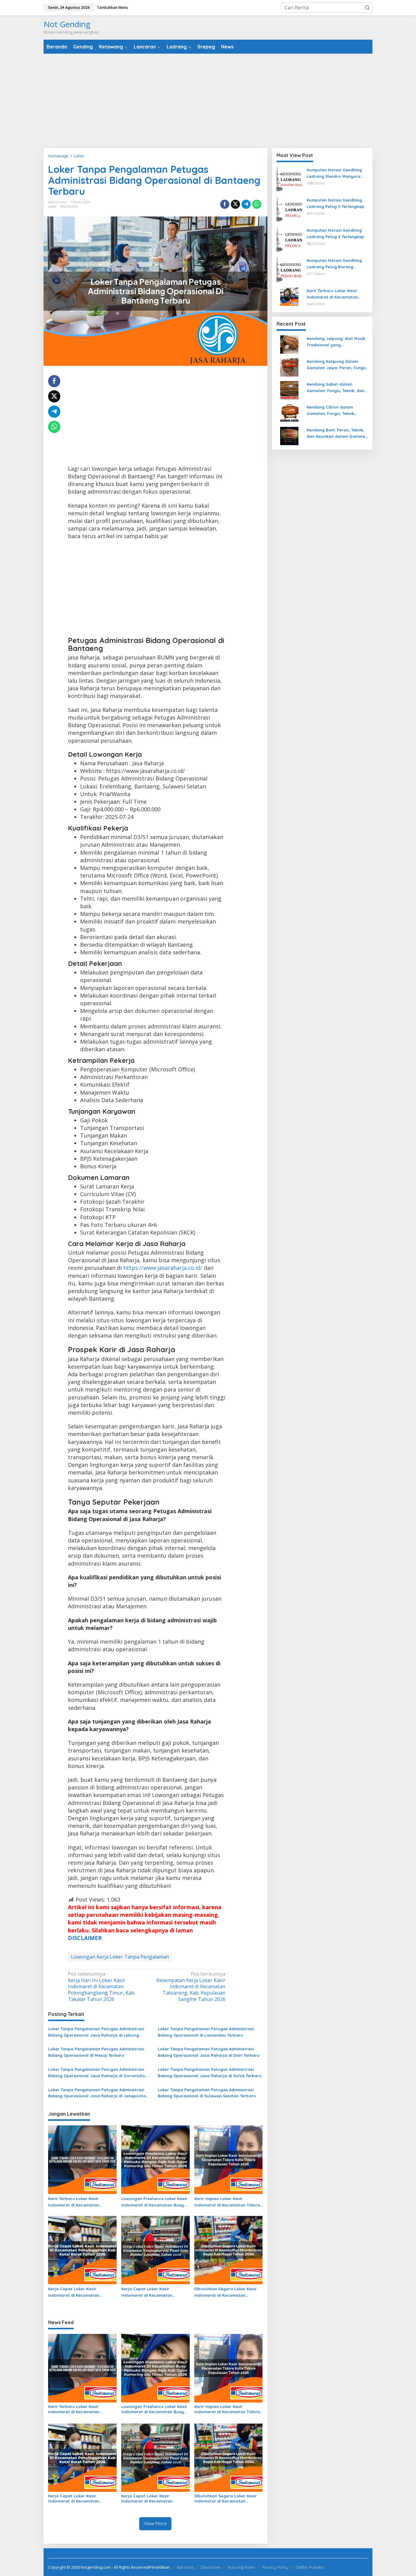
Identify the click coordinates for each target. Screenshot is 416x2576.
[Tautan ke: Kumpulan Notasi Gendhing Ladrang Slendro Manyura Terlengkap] (289, 179)
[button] (367, 8)
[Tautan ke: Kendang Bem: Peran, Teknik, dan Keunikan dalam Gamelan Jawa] (289, 436)
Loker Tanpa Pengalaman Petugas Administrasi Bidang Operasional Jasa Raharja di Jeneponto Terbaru (97, 2093)
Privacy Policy (275, 2567)
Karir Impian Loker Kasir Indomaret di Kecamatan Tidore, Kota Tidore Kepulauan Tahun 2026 (228, 2202)
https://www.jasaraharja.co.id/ (163, 1268)
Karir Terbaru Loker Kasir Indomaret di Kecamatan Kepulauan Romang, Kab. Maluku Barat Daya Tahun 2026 (81, 2202)
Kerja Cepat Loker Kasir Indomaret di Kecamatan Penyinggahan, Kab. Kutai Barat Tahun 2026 (81, 2292)
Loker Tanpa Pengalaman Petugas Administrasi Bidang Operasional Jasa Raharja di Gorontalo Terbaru (97, 2073)
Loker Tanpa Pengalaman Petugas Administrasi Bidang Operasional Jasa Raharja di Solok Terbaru (210, 2072)
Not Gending (67, 24)
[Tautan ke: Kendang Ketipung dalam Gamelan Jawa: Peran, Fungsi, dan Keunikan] (289, 367)
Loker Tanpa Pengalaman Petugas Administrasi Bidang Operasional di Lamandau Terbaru (206, 2032)
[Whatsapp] (257, 204)
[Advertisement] (208, 101)
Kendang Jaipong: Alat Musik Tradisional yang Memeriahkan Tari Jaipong (336, 342)
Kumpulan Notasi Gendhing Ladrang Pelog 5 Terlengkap (335, 203)
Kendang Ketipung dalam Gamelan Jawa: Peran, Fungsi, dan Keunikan (337, 365)
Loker (53, 206)
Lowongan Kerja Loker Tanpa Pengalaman (120, 1957)
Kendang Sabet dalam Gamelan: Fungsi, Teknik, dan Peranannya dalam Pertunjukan (336, 388)
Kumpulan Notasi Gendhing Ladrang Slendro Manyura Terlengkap (334, 173)
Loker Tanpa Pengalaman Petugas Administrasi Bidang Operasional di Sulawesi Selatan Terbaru (207, 2093)
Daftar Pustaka (310, 2567)
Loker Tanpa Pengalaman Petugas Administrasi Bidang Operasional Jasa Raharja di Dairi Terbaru (209, 2052)
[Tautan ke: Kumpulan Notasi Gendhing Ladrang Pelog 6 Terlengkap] (289, 240)
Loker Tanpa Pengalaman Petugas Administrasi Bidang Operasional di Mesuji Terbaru (96, 2052)
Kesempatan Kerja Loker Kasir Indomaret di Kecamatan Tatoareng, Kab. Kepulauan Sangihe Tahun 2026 (191, 1987)
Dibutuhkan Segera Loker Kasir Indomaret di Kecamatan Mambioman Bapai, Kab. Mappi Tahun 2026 (226, 2292)
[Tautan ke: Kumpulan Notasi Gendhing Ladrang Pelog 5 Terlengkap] (289, 209)
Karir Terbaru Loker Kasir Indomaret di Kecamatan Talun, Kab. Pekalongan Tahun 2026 (337, 294)
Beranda (185, 2567)
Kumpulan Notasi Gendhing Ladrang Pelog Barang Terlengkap (334, 264)
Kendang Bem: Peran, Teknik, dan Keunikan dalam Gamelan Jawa (337, 434)
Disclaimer (211, 2567)
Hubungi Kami (241, 2567)
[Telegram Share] (246, 204)
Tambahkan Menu (112, 7)
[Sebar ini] (225, 204)
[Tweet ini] (235, 204)
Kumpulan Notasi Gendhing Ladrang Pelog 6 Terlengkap (335, 233)
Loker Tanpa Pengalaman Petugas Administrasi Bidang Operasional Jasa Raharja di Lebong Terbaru (96, 2032)
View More (155, 2523)
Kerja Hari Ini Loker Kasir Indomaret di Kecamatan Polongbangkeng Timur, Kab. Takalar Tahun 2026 (102, 1987)
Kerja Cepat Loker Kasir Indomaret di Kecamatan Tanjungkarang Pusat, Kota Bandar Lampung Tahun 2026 (151, 2292)
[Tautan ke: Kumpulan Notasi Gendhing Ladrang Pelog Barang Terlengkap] (289, 270)
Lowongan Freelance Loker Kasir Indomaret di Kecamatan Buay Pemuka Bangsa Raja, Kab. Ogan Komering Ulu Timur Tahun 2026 (155, 2202)
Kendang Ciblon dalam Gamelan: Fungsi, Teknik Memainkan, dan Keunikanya (335, 411)
